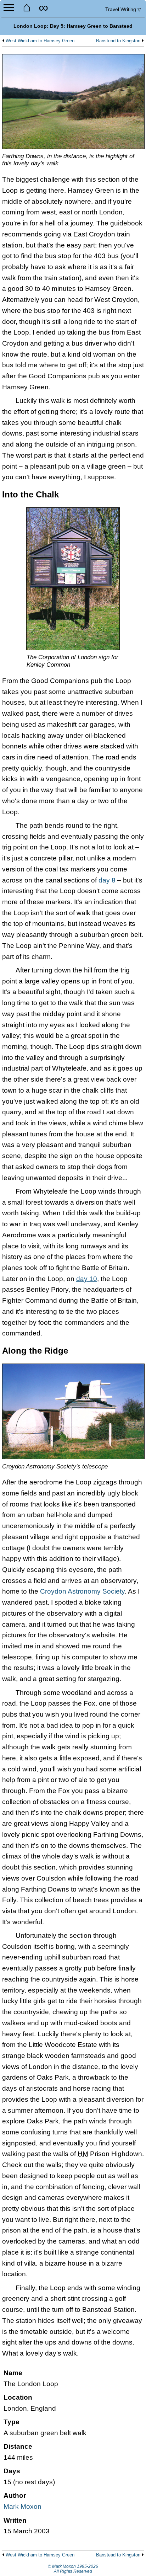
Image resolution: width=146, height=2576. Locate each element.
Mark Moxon (23, 2506)
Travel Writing (123, 9)
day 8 (107, 880)
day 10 (87, 1279)
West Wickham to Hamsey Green (40, 41)
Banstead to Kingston (118, 41)
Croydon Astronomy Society (82, 1591)
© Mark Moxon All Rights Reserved (73, 2569)
